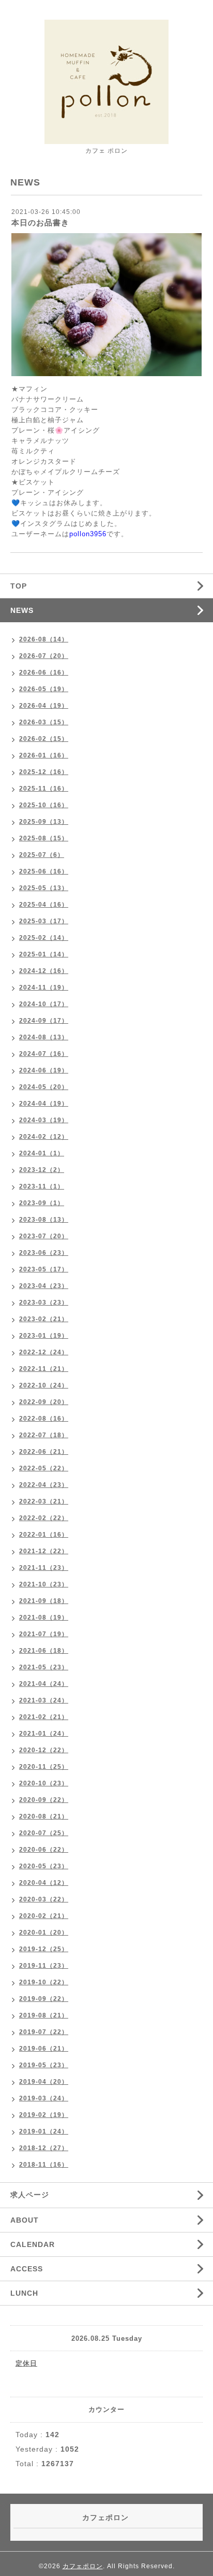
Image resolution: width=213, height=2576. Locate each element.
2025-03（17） (44, 921)
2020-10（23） (44, 1783)
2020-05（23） (44, 1866)
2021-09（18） (44, 1601)
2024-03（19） (44, 1120)
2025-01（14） (44, 954)
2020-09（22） (44, 1800)
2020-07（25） (44, 1833)
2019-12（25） (44, 1949)
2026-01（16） (44, 755)
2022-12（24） (44, 1352)
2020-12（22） (44, 1750)
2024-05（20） (44, 1087)
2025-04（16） (44, 905)
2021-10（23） (44, 1584)
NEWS (22, 610)
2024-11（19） (44, 988)
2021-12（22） (44, 1551)
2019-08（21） (44, 2015)
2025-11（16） (44, 789)
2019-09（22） (44, 1999)
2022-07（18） (44, 1435)
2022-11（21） (44, 1369)
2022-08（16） (44, 1419)
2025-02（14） (44, 938)
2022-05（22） (44, 1468)
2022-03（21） (44, 1501)
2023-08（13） (44, 1220)
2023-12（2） (42, 1170)
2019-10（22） (44, 1982)
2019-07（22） (44, 2032)
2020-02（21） (44, 1916)
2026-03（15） (44, 722)
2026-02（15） (44, 739)
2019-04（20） (44, 2082)
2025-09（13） (44, 822)
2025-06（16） (44, 871)
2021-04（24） (44, 1684)
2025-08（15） (44, 838)
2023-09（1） (42, 1203)
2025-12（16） (44, 772)
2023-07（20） (44, 1236)
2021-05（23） (44, 1667)
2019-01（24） (44, 2131)
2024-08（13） (44, 1037)
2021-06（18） (44, 1651)
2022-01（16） (44, 1535)
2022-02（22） (44, 1518)
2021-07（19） (44, 1634)
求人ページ (30, 2195)
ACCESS (27, 2269)
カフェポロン (83, 2566)
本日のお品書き (40, 223)
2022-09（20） (44, 1402)
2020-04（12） (44, 1883)
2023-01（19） (44, 1336)
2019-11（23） (44, 1966)
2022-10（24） (44, 1385)
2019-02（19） (44, 2115)
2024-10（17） (44, 1004)
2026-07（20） (44, 656)
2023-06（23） (44, 1253)
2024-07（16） (44, 1054)
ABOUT (25, 2220)
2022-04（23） (44, 1485)
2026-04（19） (44, 706)
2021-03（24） (44, 1700)
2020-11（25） (44, 1767)
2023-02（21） (44, 1319)
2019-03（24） (44, 2098)
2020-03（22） (44, 1899)
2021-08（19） (44, 1618)
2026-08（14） (44, 639)
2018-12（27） (44, 2148)
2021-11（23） (44, 1568)
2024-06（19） (44, 1070)
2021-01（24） (44, 1734)
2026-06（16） (44, 672)
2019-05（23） (44, 2065)
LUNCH (24, 2293)
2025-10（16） (44, 805)
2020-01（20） (44, 1933)
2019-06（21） (44, 2049)
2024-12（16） (44, 971)
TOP (19, 586)
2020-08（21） (44, 1816)
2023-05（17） (44, 1269)
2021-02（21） (44, 1717)
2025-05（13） (44, 888)
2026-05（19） (44, 689)
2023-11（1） (42, 1186)
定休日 (26, 2363)
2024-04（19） (44, 1104)
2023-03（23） (44, 1303)
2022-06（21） (44, 1452)
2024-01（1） (42, 1153)
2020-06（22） (44, 1850)
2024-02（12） (44, 1137)
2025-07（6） (42, 855)
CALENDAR (33, 2244)
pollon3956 (88, 534)
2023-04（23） (44, 1286)
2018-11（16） (44, 2165)
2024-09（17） (44, 1021)
